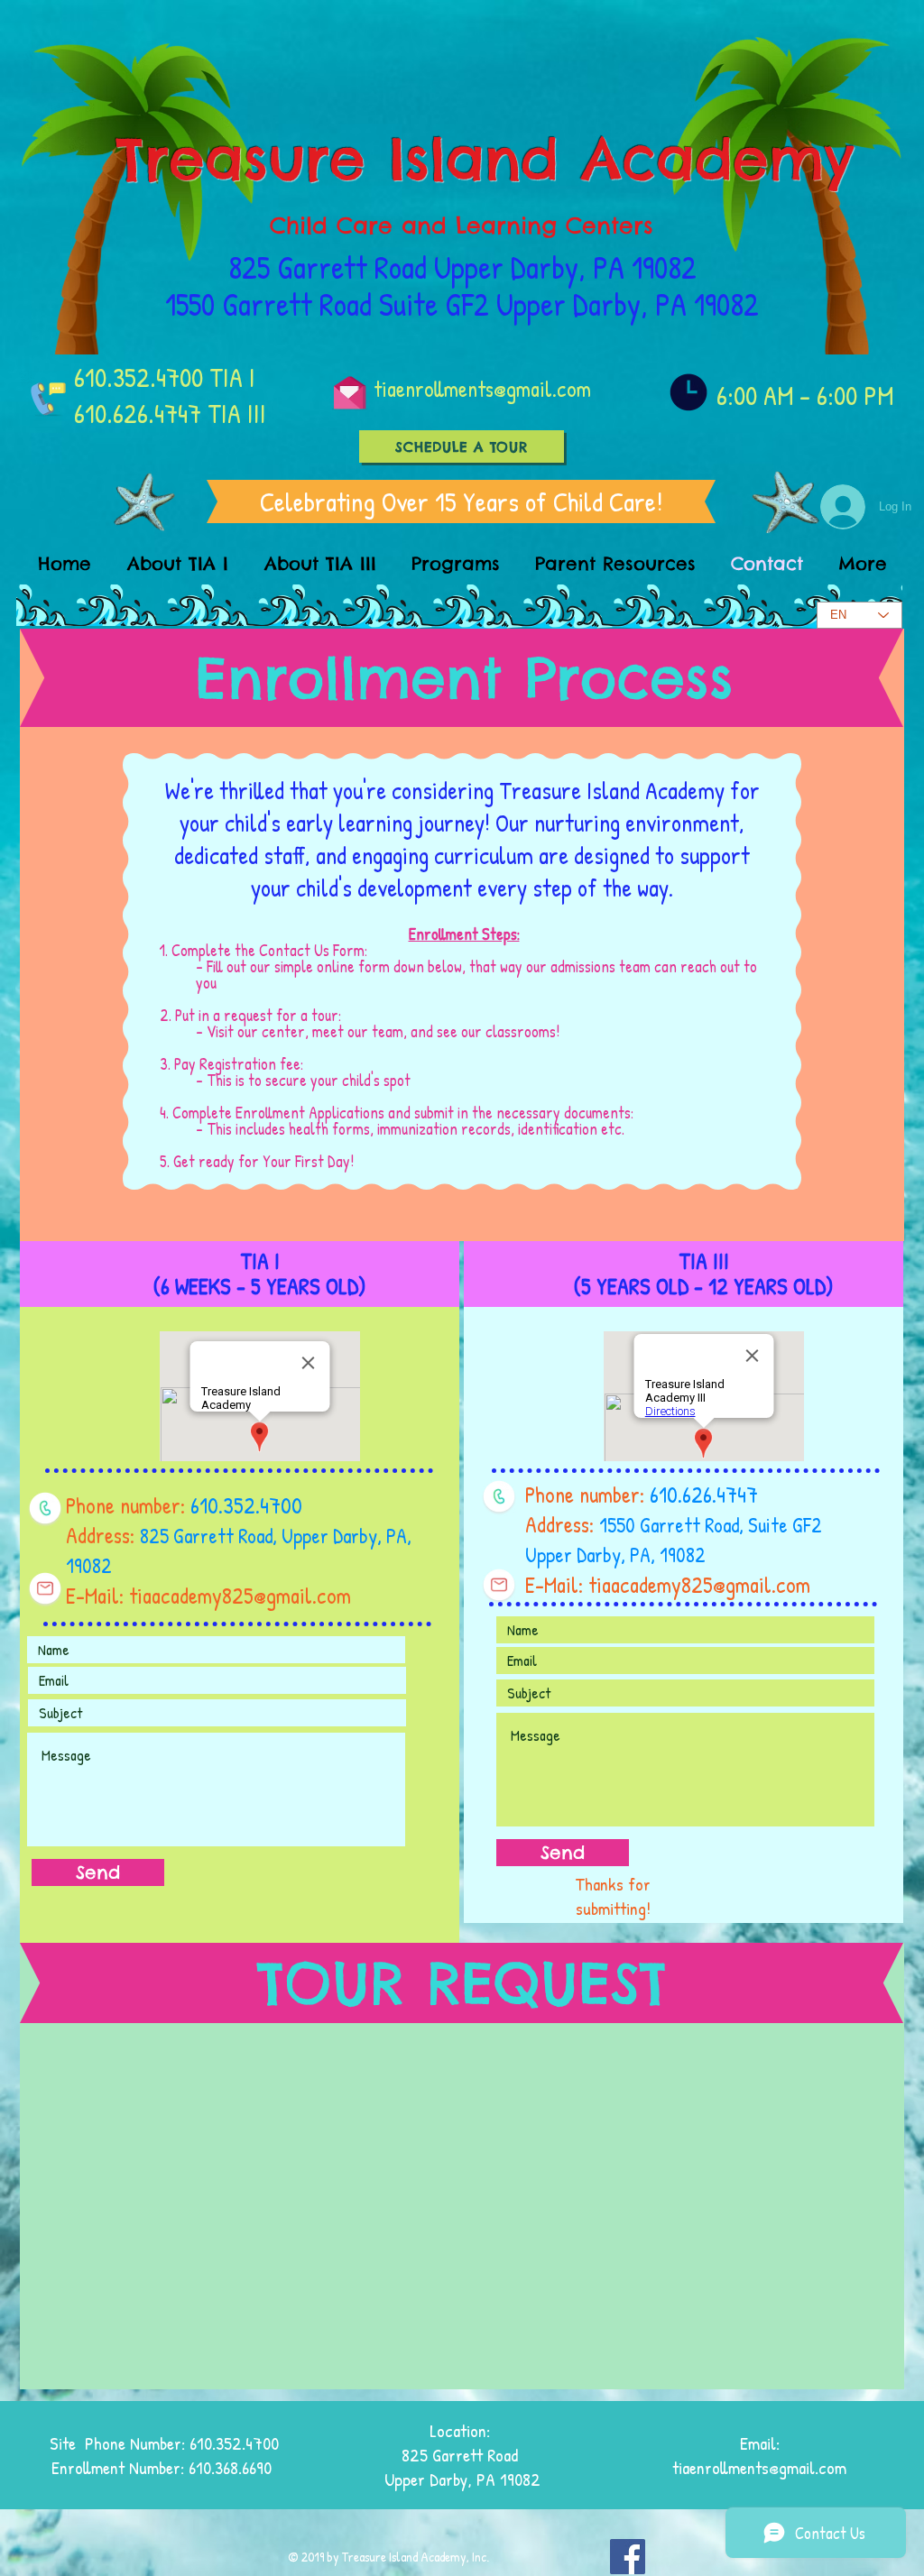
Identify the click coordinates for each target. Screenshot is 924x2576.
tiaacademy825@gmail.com (240, 1596)
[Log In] (840, 507)
